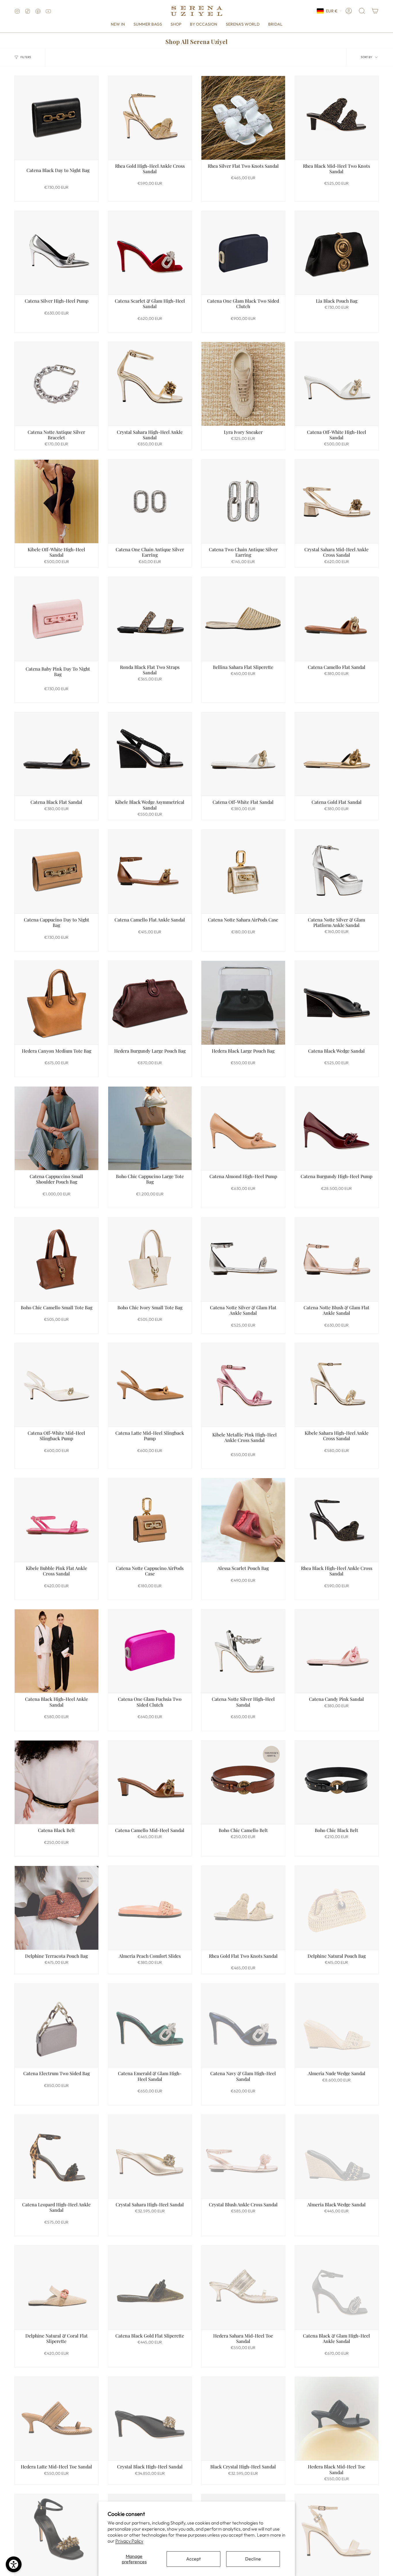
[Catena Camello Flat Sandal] (337, 619)
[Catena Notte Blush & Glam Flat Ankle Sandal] (337, 1259)
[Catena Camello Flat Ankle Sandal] (150, 872)
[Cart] (375, 11)
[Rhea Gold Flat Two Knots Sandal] (243, 1908)
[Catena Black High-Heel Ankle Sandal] (57, 1651)
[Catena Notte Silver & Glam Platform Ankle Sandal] (337, 872)
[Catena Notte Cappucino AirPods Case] (150, 1520)
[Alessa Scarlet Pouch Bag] (243, 1520)
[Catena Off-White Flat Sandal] (243, 754)
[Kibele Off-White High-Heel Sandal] (57, 502)
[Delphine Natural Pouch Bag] (337, 1908)
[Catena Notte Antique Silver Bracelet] (57, 384)
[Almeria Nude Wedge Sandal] (337, 2026)
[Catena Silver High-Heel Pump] (57, 253)
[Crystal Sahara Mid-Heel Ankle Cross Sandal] (337, 502)
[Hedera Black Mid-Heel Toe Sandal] (337, 2419)
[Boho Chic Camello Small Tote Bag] (57, 1259)
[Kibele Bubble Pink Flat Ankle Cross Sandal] (57, 1520)
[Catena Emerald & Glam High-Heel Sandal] (150, 2026)
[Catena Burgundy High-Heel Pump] (337, 1128)
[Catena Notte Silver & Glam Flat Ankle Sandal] (243, 1259)
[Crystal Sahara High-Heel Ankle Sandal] (150, 384)
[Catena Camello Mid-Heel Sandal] (150, 1782)
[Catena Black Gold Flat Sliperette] (150, 2288)
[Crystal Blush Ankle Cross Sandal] (243, 2157)
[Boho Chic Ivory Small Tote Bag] (150, 1259)
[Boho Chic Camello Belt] (243, 1782)
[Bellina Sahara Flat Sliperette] (243, 619)
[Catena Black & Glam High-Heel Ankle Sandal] (337, 2288)
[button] (176, 24)
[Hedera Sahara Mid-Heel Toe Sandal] (243, 2288)
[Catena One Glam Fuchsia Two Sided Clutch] (150, 1651)
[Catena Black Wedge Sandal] (337, 1003)
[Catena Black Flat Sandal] (57, 754)
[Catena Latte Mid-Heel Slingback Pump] (150, 1385)
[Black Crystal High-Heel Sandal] (243, 2419)
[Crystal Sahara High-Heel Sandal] (150, 2157)
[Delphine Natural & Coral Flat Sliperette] (57, 2288)
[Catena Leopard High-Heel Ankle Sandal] (57, 2157)
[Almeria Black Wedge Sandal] (337, 2157)
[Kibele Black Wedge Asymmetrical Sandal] (150, 754)
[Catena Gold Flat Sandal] (337, 754)
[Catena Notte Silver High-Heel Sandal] (243, 1651)
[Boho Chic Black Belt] (337, 1782)
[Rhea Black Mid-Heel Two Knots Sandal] (337, 118)
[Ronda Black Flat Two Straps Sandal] (150, 619)
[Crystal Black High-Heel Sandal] (150, 2419)
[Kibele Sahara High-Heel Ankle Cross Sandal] (337, 1385)
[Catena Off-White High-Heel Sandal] (337, 384)
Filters (26, 57)
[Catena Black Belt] (57, 1782)
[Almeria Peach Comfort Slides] (150, 1908)
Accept (193, 2559)
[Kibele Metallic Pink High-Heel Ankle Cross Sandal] (243, 1385)
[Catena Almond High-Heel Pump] (243, 1128)
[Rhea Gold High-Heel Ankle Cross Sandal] (150, 118)
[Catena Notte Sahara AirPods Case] (243, 872)
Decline (253, 2559)
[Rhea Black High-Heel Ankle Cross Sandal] (337, 1520)
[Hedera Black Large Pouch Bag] (243, 1003)
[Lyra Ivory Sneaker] (243, 384)
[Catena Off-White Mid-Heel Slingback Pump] (57, 1385)
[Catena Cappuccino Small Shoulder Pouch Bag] (57, 1128)
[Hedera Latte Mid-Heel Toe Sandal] (57, 2419)
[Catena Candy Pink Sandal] (337, 1651)
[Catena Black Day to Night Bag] (57, 118)
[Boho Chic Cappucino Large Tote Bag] (150, 1128)
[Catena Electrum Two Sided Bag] (57, 2026)
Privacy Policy (129, 2541)
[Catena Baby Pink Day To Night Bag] (57, 619)
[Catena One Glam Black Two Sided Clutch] (243, 253)
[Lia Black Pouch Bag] (337, 253)
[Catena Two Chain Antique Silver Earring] (243, 502)
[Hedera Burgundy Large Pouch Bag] (150, 1003)
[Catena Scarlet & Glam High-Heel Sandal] (150, 253)
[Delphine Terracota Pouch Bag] (57, 1908)
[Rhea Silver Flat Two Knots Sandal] (243, 118)
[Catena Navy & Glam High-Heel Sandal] (243, 2026)
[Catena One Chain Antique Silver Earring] (150, 502)
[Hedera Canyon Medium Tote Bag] (57, 1003)
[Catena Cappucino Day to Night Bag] (57, 872)
